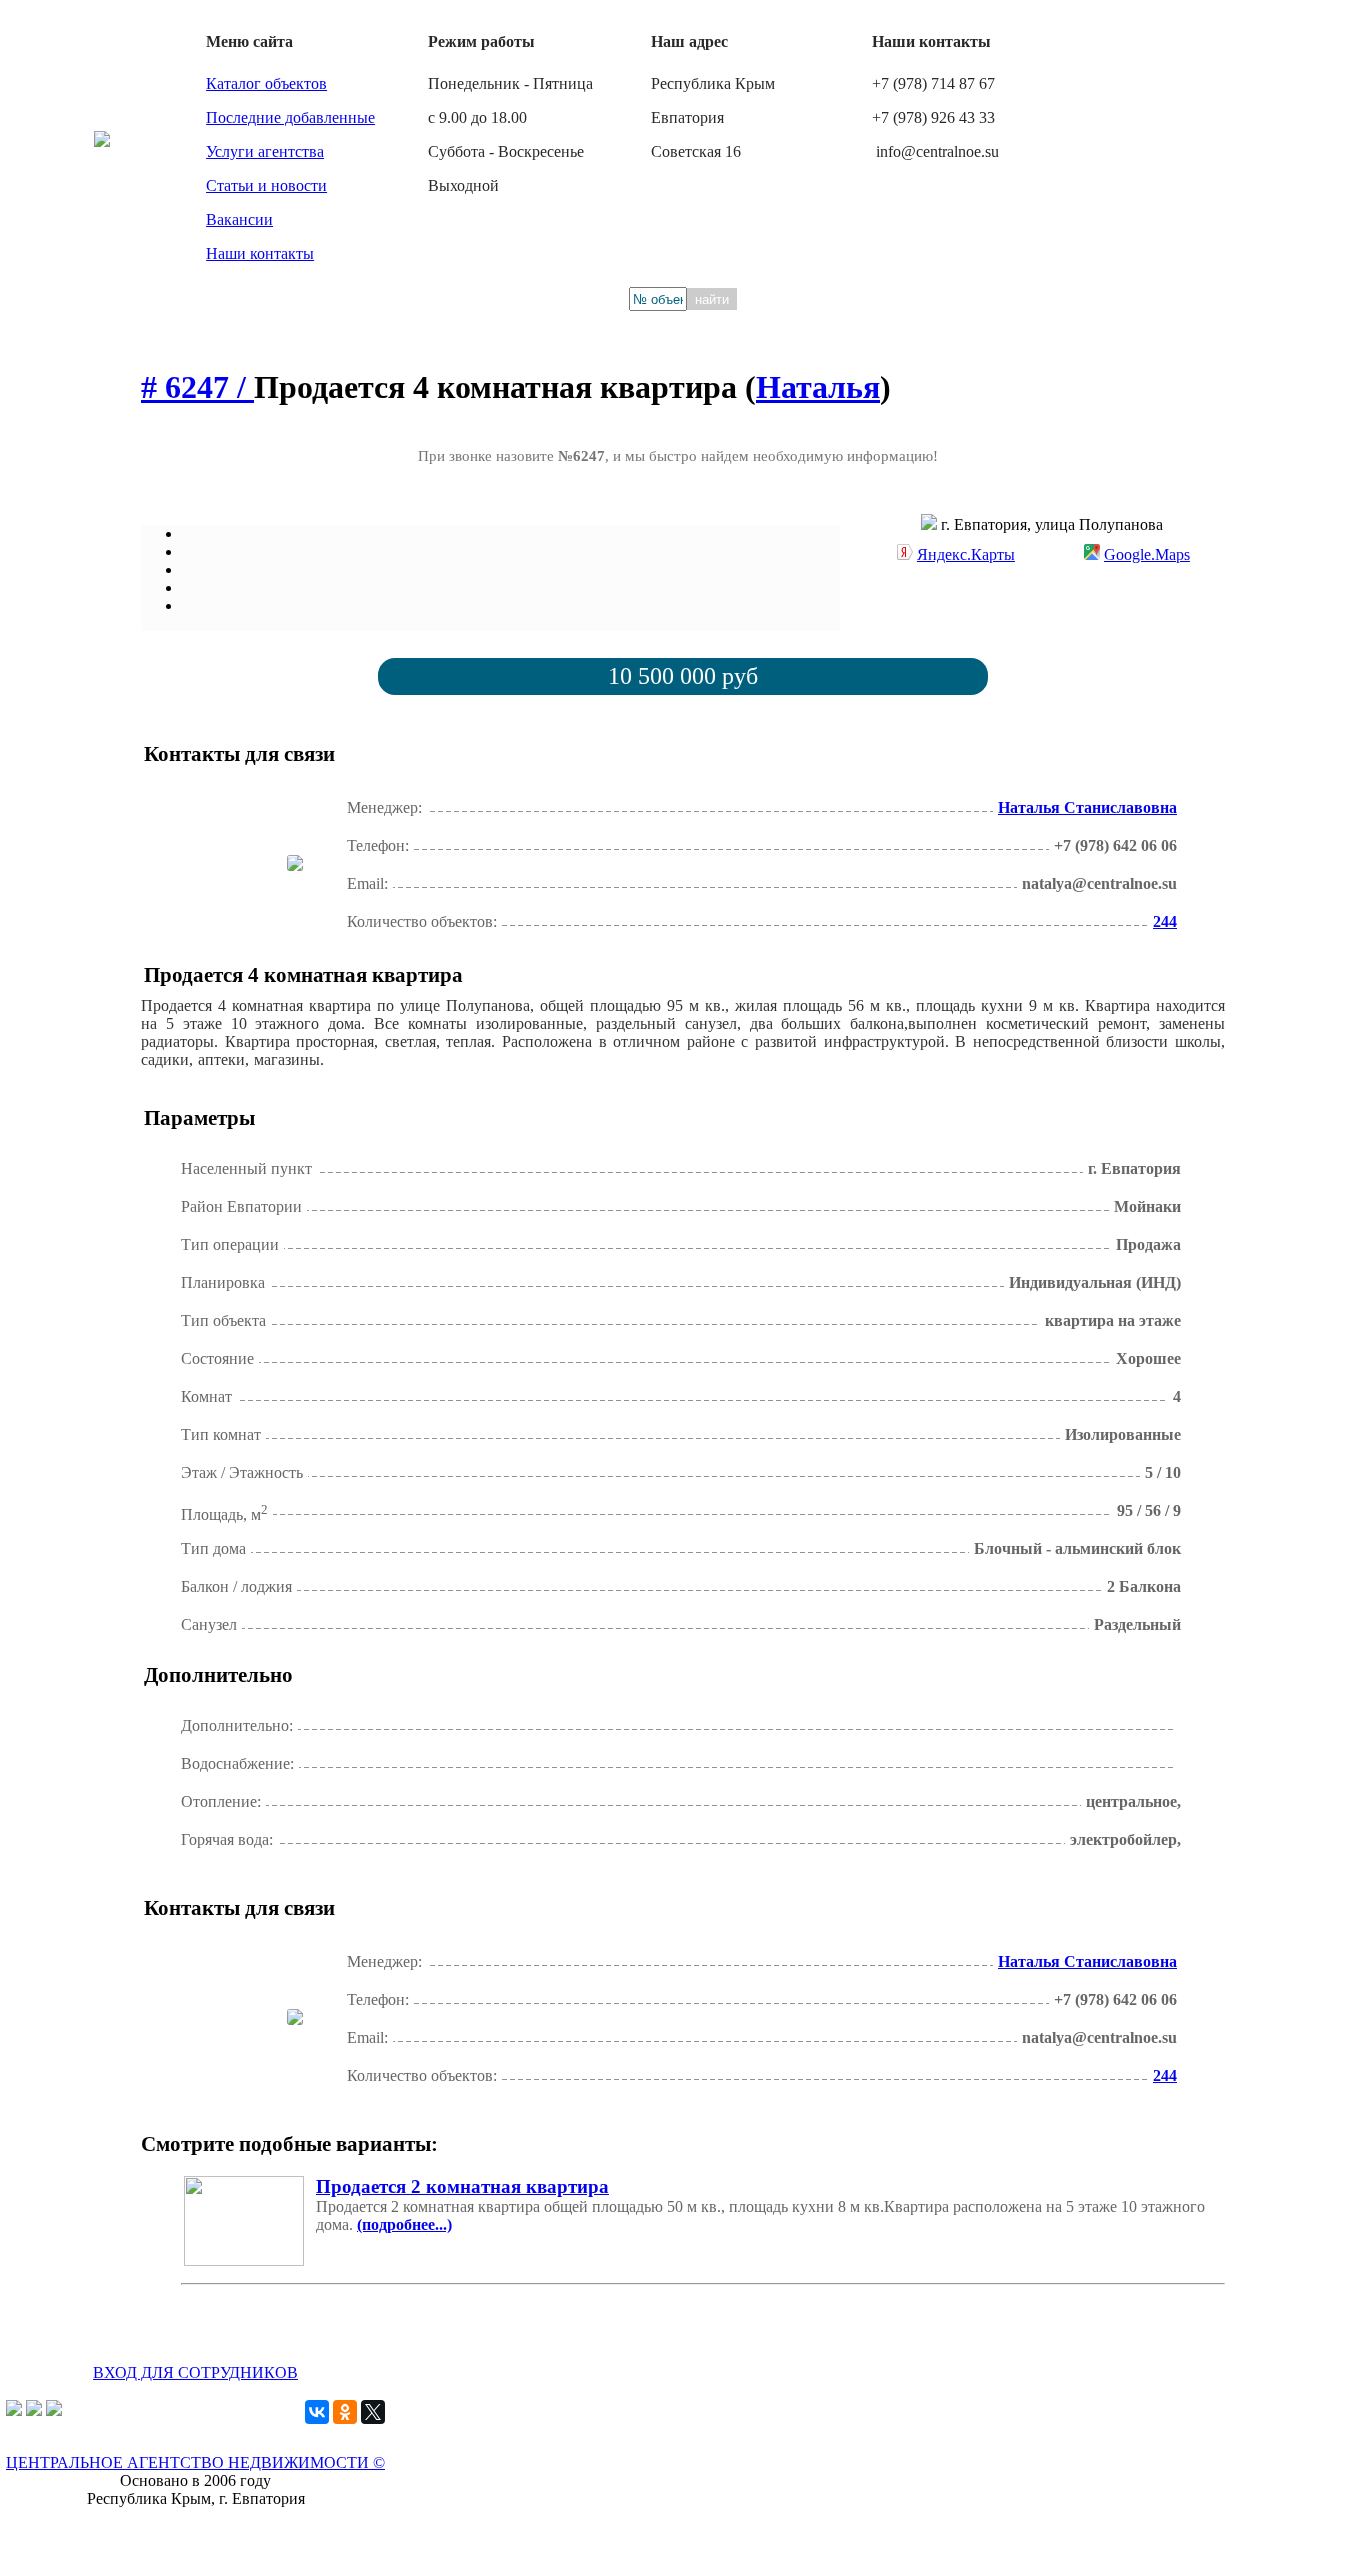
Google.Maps (1147, 554)
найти (712, 299)
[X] (373, 2412)
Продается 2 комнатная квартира (462, 2186)
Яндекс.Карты (966, 554)
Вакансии (239, 219)
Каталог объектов (266, 83)
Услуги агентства (265, 151)
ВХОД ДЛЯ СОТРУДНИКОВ (195, 2372)
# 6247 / (197, 387)
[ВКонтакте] (317, 2412)
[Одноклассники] (345, 2412)
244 (1165, 921)
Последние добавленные (290, 117)
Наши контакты (260, 253)
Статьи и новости (266, 185)
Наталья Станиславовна (1087, 807)
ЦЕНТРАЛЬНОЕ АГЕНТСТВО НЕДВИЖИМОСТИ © (195, 2462)
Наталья (818, 387)
